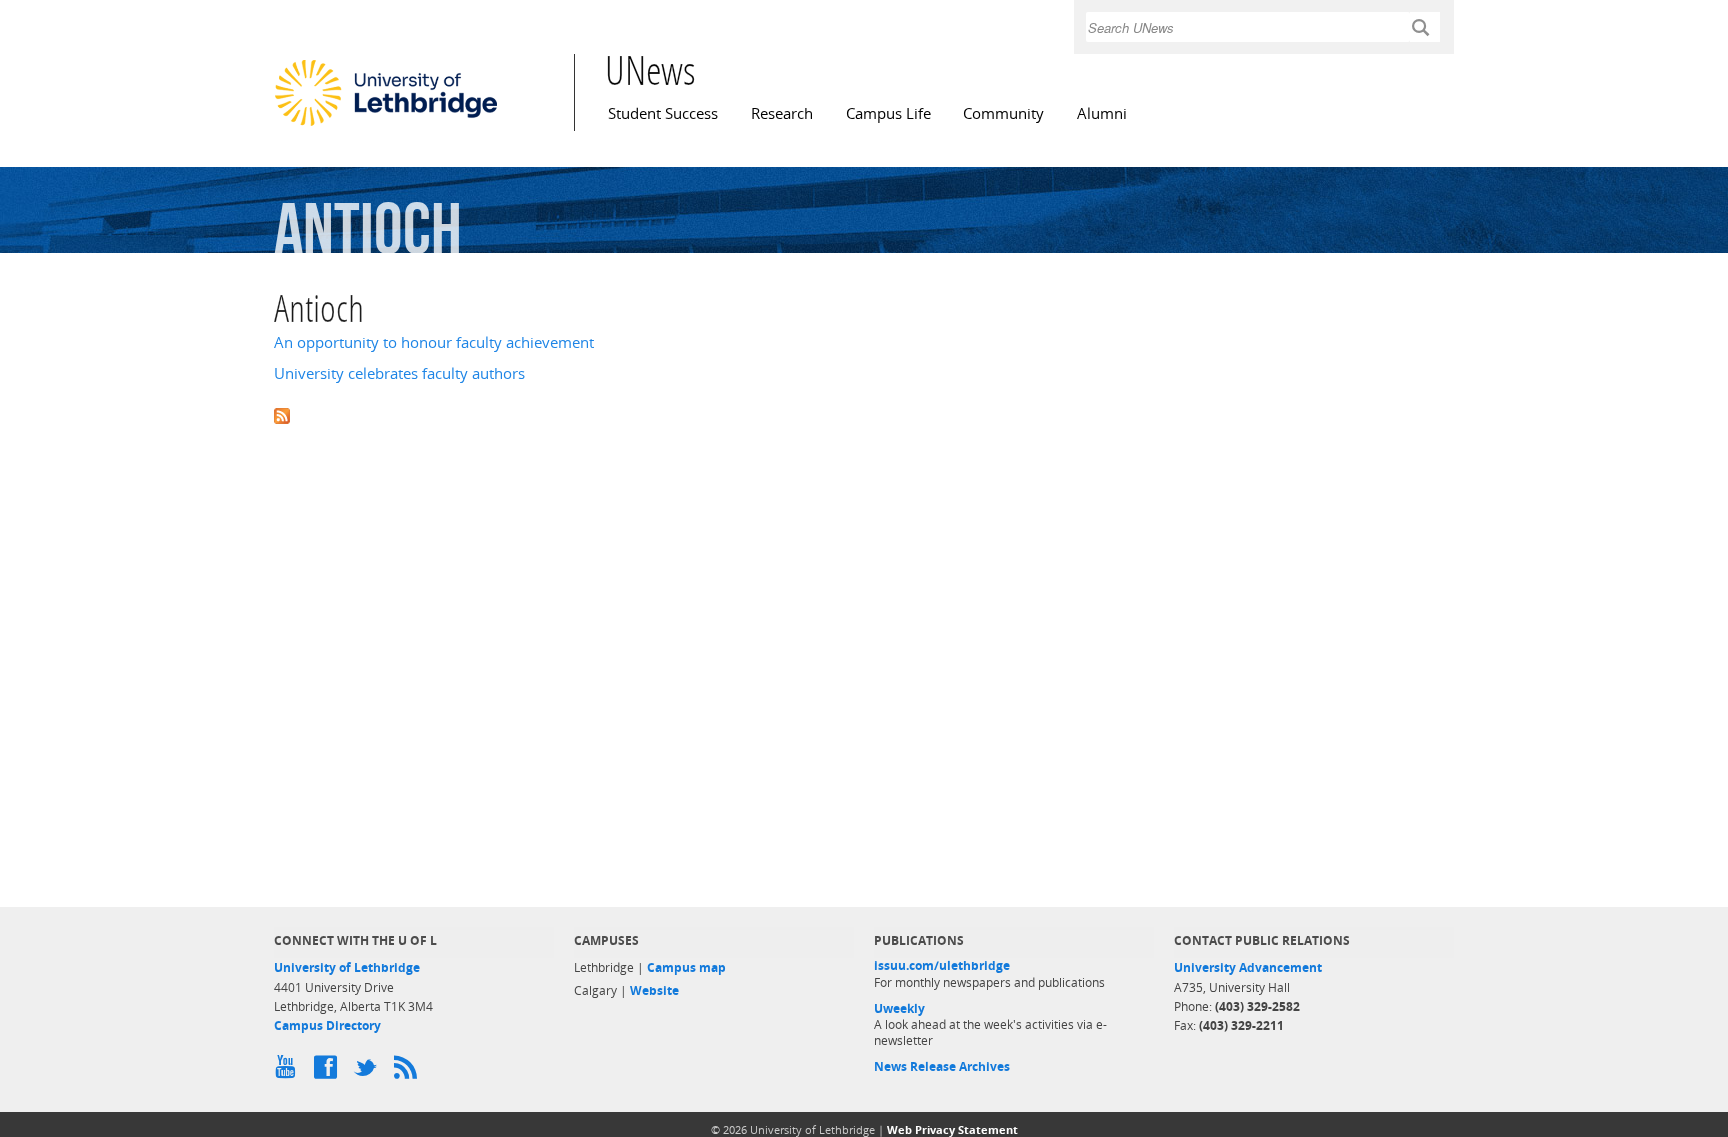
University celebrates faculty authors (399, 373)
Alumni (1102, 113)
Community (1003, 113)
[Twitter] (369, 1072)
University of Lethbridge (347, 967)
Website (654, 990)
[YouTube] (289, 1072)
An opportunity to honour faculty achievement (434, 342)
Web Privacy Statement (952, 1129)
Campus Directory (327, 1025)
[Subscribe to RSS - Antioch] (864, 414)
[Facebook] (329, 1072)
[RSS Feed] (409, 1072)
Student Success (663, 113)
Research (782, 113)
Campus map (686, 967)
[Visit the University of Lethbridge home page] (386, 125)
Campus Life (888, 113)
